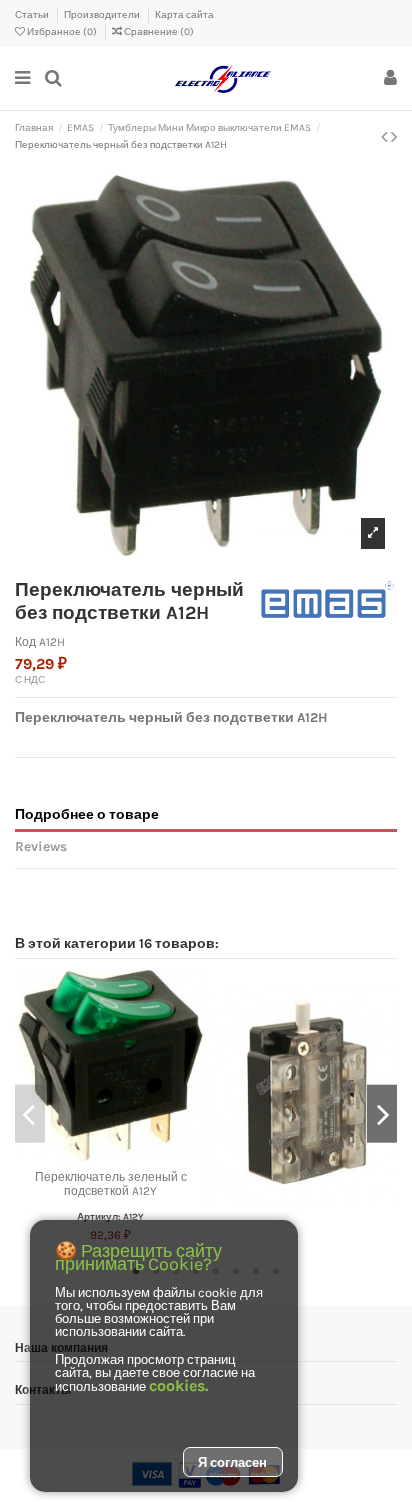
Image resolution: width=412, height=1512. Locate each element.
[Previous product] (386, 137)
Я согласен (232, 1462)
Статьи (33, 15)
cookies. (178, 1385)
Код (25, 642)
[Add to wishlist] (87, 1155)
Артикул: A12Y (110, 1216)
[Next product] (394, 137)
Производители (103, 15)
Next (382, 1113)
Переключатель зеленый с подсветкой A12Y (111, 1184)
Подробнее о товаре (87, 814)
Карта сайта (184, 15)
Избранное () (62, 32)
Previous (30, 1113)
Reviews (41, 846)
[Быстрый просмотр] (134, 1155)
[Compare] (111, 1155)
